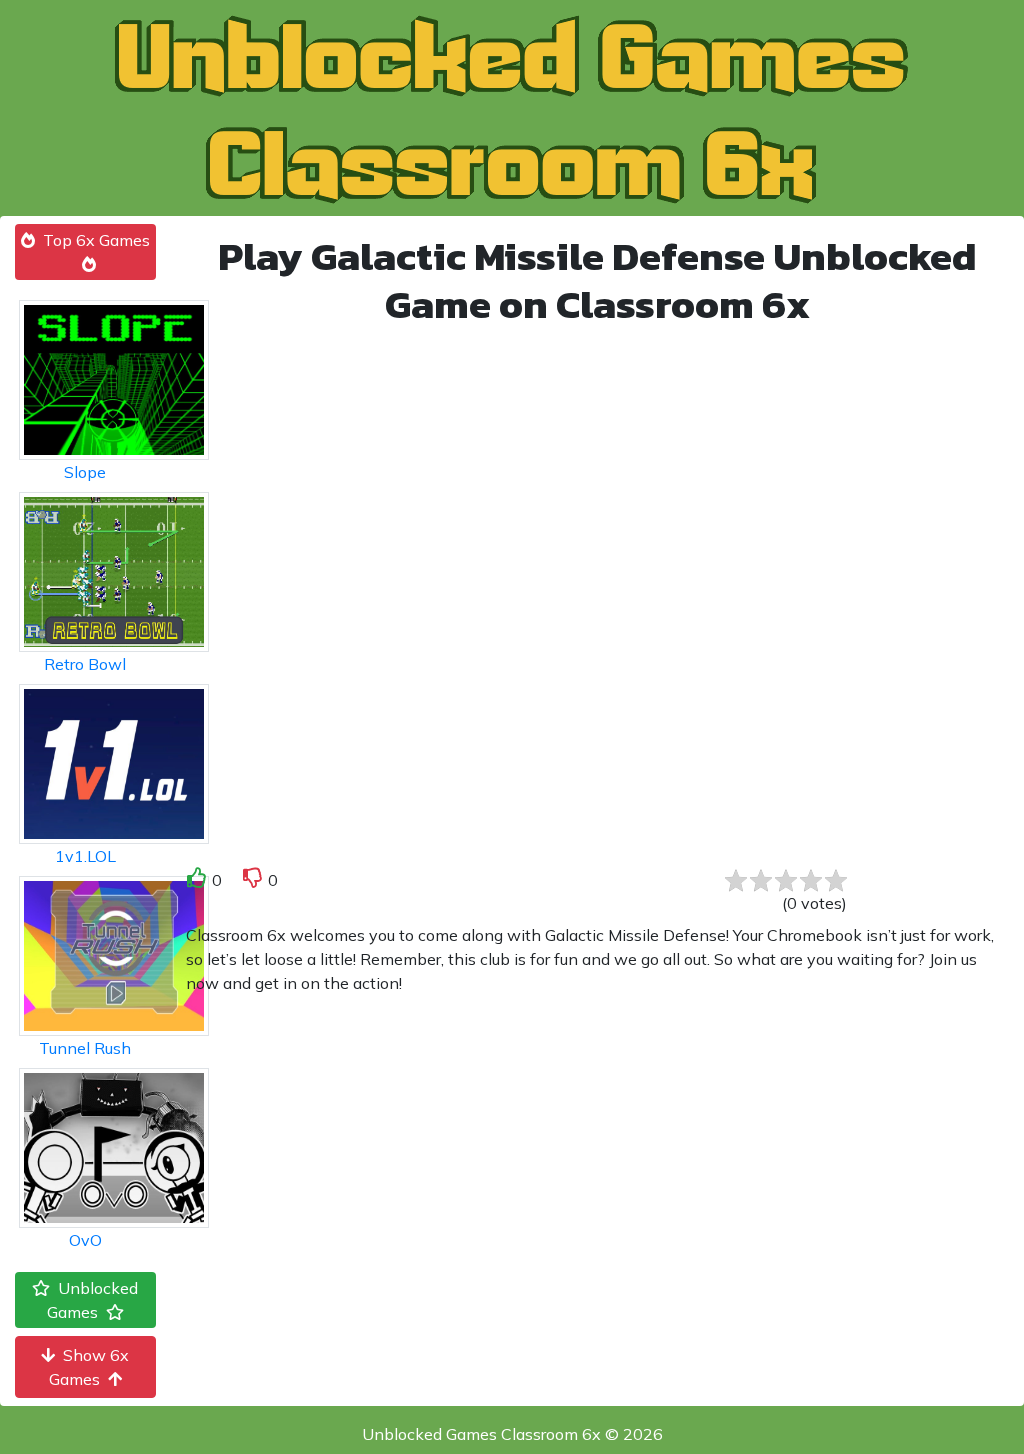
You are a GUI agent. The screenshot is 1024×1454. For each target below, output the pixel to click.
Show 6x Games (89, 1367)
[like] (197, 881)
